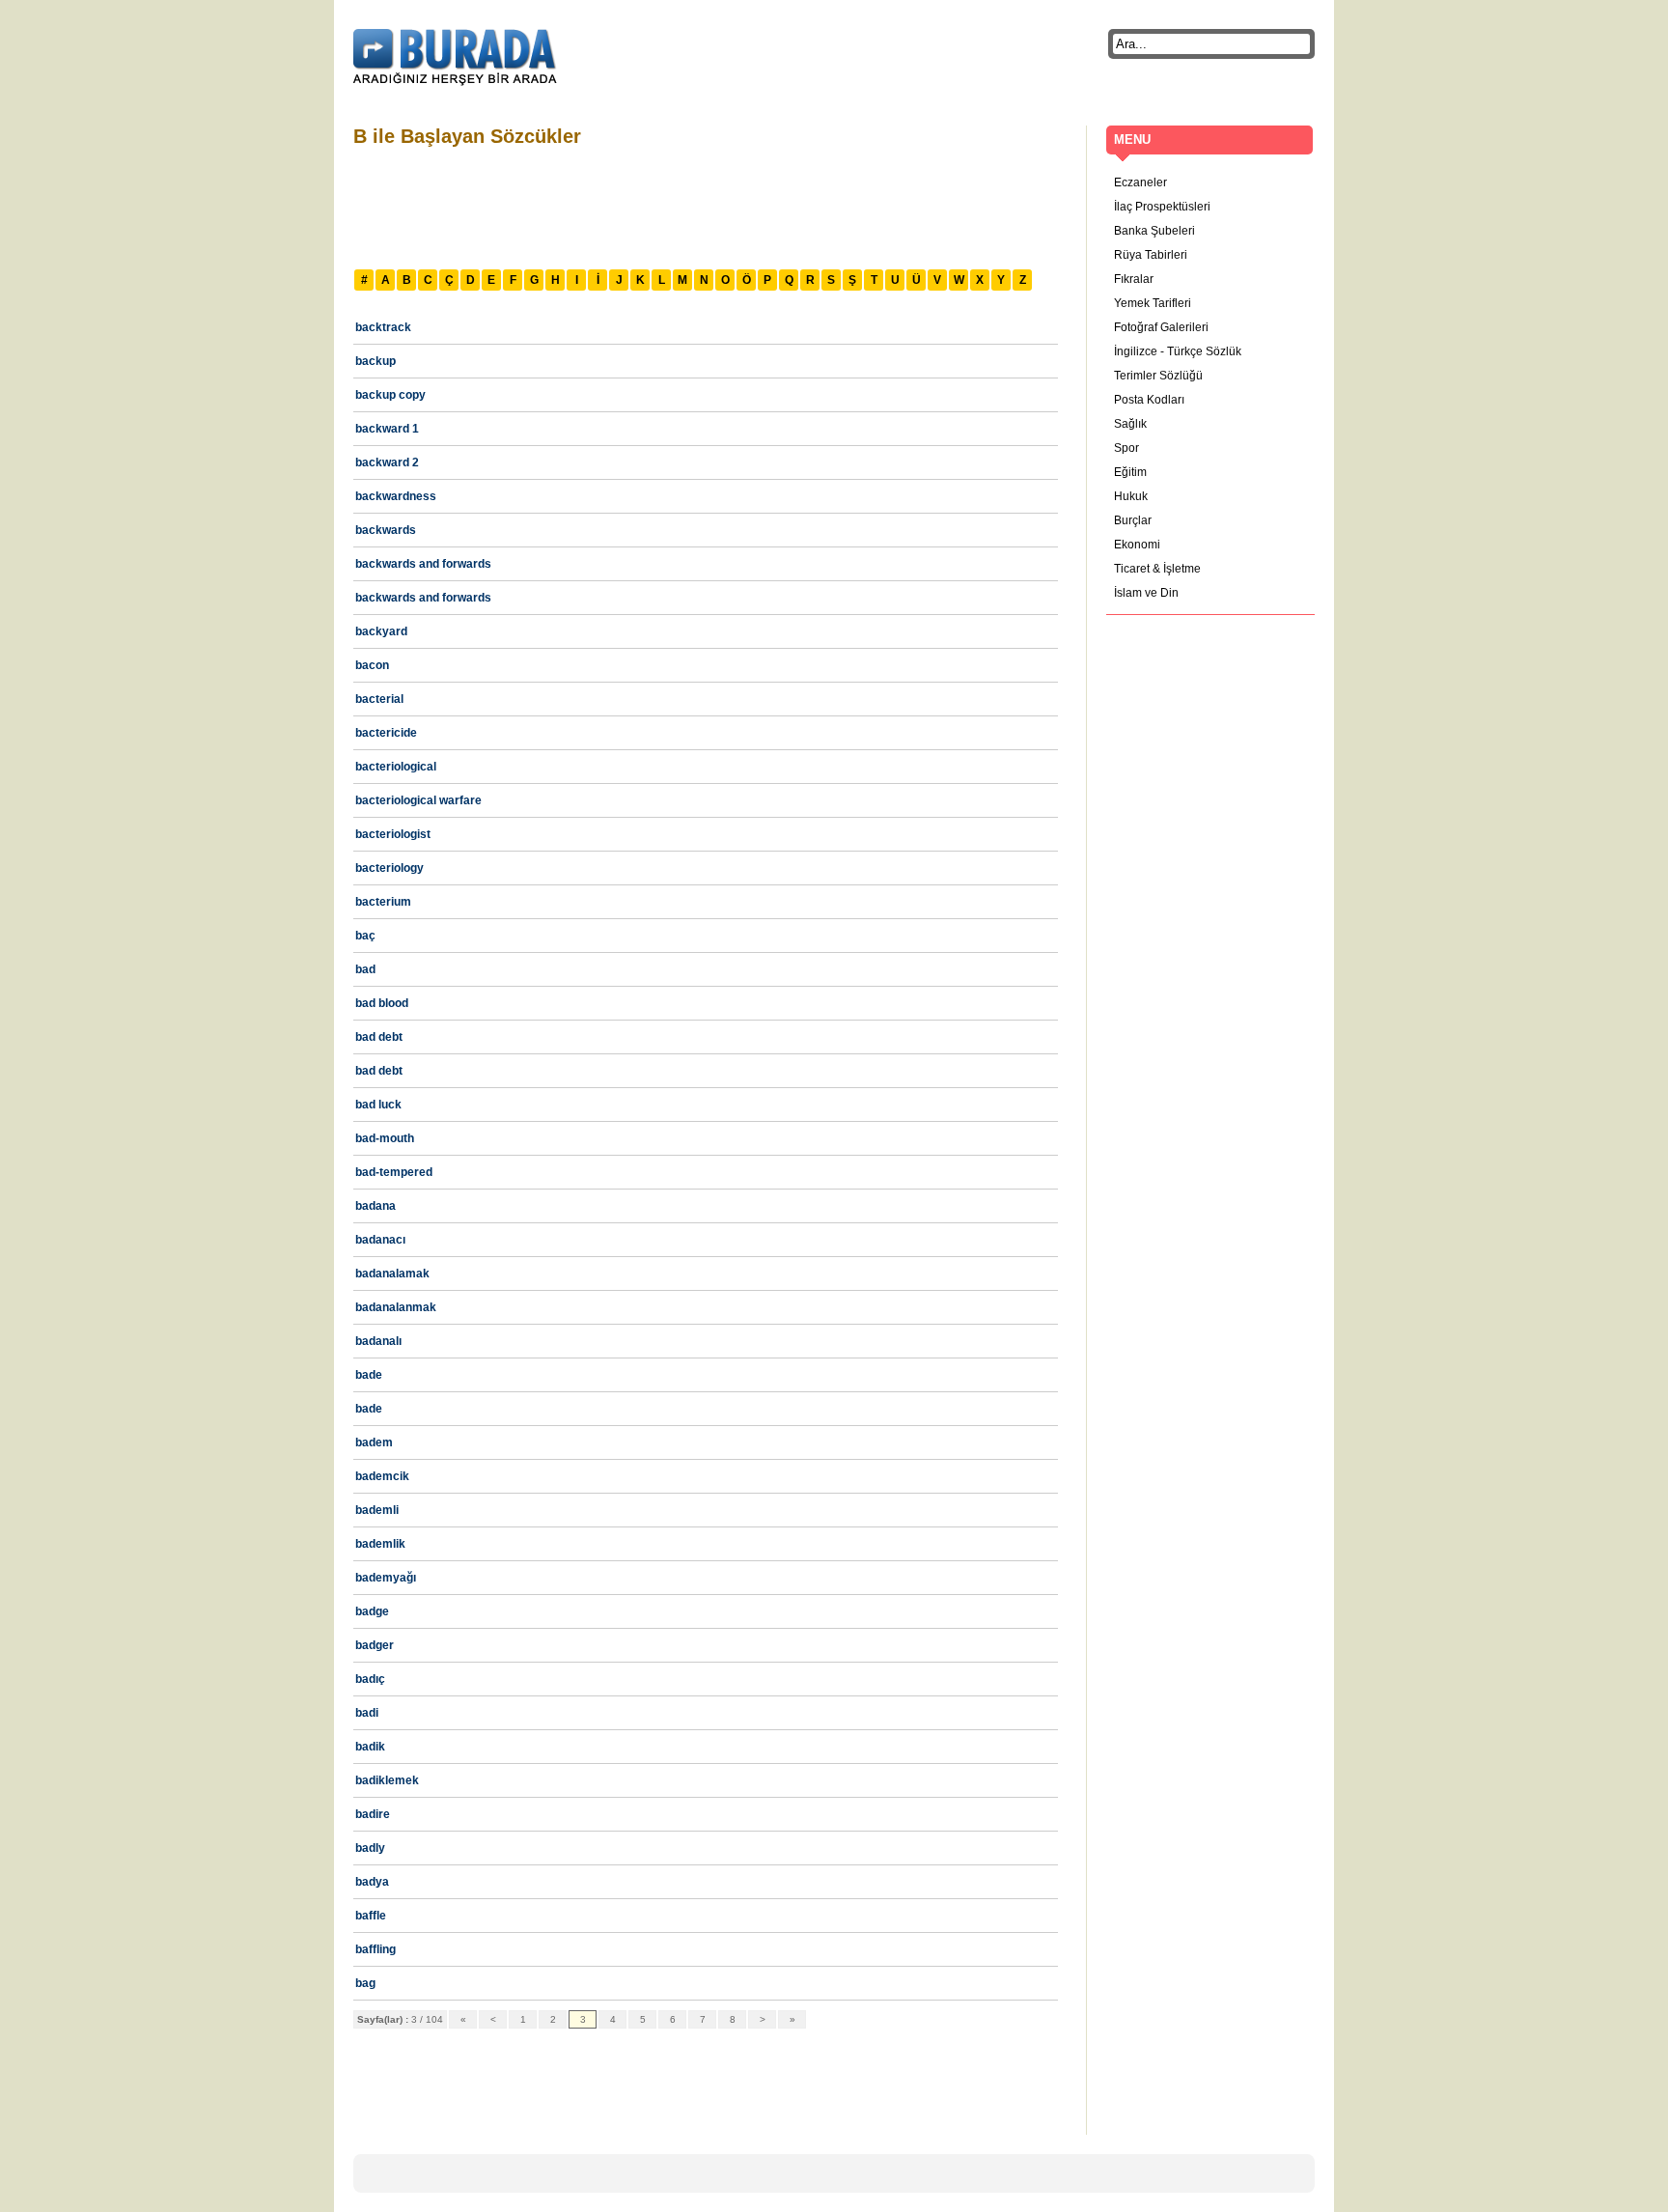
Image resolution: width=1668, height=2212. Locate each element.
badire (373, 1814)
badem (374, 1442)
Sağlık (1130, 424)
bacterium (383, 902)
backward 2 (387, 462)
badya (372, 1882)
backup (375, 361)
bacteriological (396, 767)
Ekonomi (1137, 545)
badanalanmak (396, 1307)
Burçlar (1133, 520)
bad (365, 969)
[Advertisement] (705, 206)
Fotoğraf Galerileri (1161, 327)
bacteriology (389, 868)
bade (369, 1375)
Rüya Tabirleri (1151, 255)
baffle (371, 1916)
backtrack (383, 327)
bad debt (379, 1037)
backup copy (390, 395)
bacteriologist (393, 834)
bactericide (386, 733)
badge (372, 1611)
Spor (1126, 448)
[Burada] (455, 58)
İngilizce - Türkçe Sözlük (1178, 351)
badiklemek (387, 1780)
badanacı (380, 1240)
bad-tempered (394, 1172)
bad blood (382, 1003)
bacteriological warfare (418, 800)
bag (365, 1983)
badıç (370, 1679)
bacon (372, 665)
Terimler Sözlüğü (1158, 376)
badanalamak (392, 1274)
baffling (375, 1949)
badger (375, 1645)
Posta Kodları (1149, 400)
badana (375, 1206)
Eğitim (1130, 472)
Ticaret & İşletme (1157, 569)
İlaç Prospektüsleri (1162, 207)
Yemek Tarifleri (1153, 303)
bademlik (380, 1544)
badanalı (378, 1341)
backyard (381, 631)
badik (370, 1747)
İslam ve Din (1146, 593)
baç (365, 936)
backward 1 (387, 429)
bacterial (379, 699)
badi (367, 1713)
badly (370, 1848)
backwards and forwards (423, 564)
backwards (386, 530)
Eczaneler (1140, 182)
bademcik (382, 1476)
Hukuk (1131, 496)
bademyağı (386, 1578)
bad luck (378, 1105)
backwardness (396, 496)
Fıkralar (1134, 279)
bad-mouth (385, 1138)
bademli (377, 1510)
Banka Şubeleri (1154, 231)
